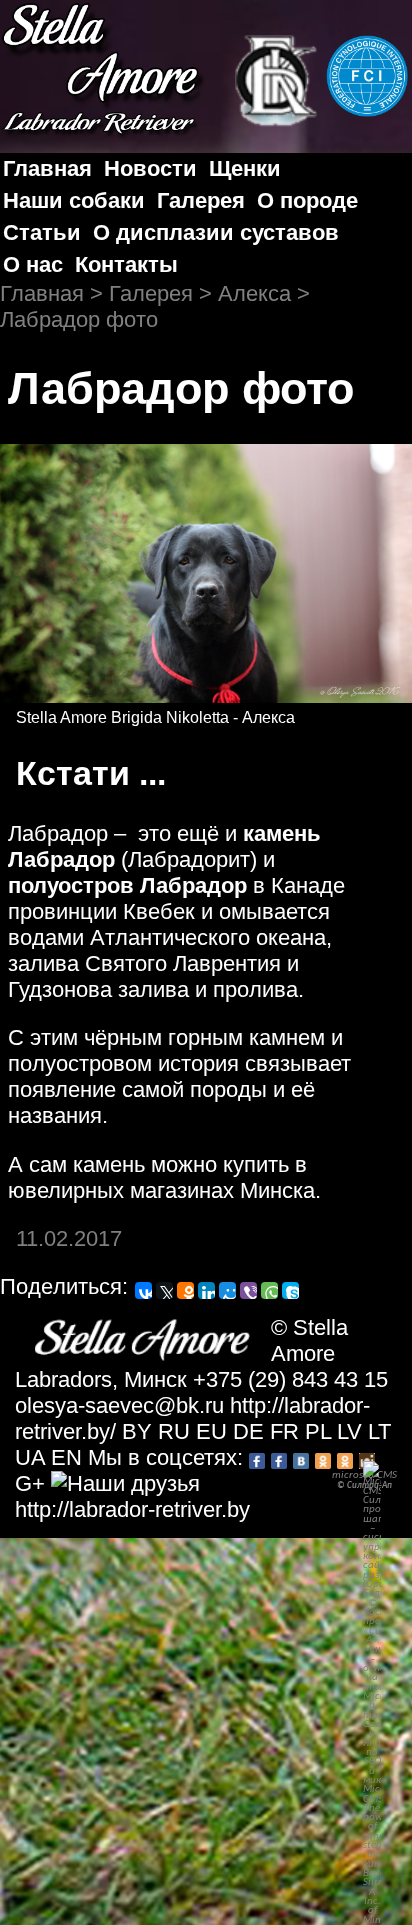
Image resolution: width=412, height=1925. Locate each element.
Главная (47, 168)
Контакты (126, 264)
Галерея (201, 200)
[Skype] (290, 1290)
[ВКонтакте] (143, 1290)
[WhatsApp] (269, 1290)
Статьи (42, 232)
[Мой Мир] (227, 1290)
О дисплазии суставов (216, 232)
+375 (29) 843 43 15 (290, 1379)
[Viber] (248, 1290)
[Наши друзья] (125, 1483)
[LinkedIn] (206, 1290)
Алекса (254, 293)
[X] (164, 1290)
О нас (33, 264)
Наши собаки (74, 200)
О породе (307, 200)
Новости (150, 168)
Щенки (245, 168)
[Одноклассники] (185, 1290)
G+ (30, 1483)
